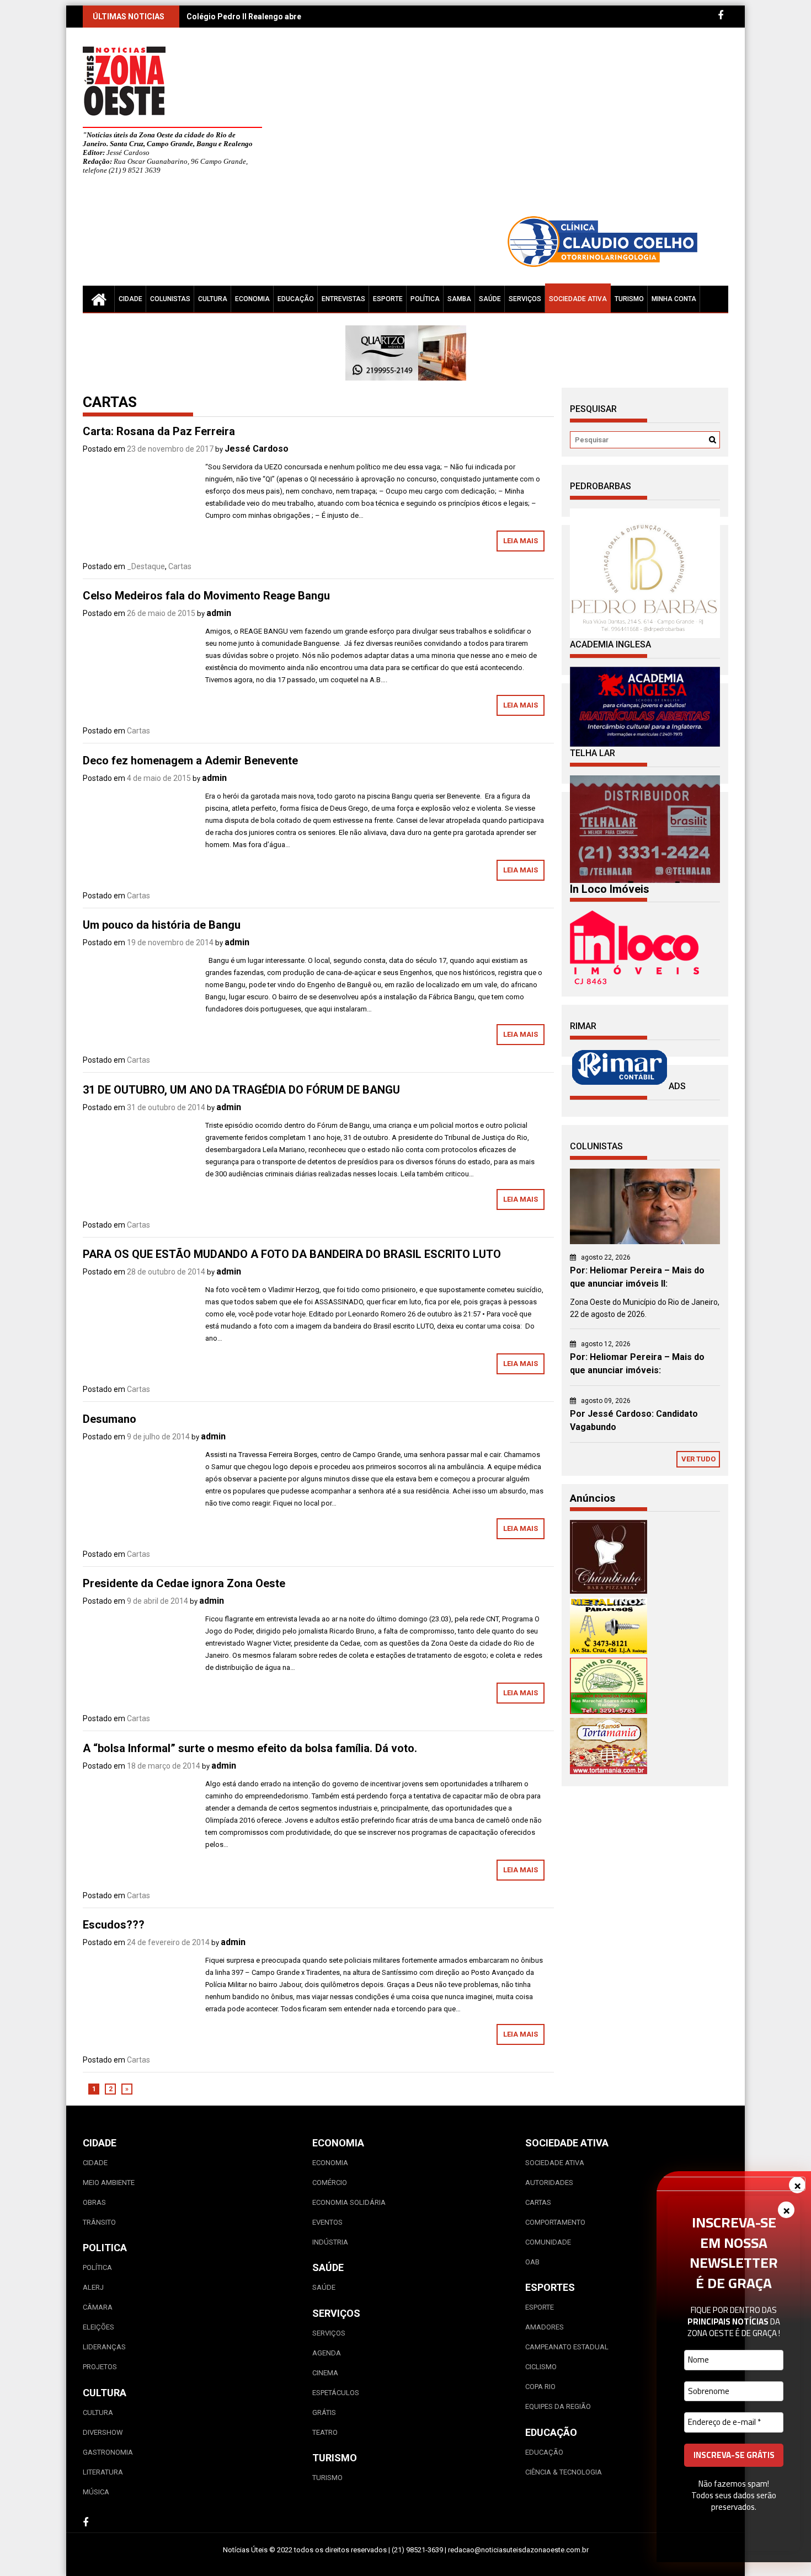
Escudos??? (114, 1925)
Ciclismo (541, 2367)
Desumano (110, 1419)
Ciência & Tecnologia (564, 2472)
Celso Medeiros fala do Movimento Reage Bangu (206, 596)
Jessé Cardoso (257, 449)
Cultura (213, 299)
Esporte (388, 299)
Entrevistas (343, 299)
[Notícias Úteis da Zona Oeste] (99, 299)
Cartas (180, 566)
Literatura (103, 2472)
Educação (296, 299)
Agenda (327, 2353)
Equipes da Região (558, 2406)
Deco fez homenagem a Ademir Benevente (190, 761)
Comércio (330, 2183)
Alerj (93, 2287)
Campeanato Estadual (567, 2347)
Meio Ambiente (109, 2183)
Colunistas (170, 299)
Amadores (545, 2327)
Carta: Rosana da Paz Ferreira (159, 431)
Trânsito (99, 2222)
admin (219, 613)
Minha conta (674, 299)
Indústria (330, 2242)
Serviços (525, 299)
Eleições (98, 2327)
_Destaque (146, 566)
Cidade (130, 299)
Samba (459, 299)
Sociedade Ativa (578, 299)
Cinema (325, 2373)
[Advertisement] (508, 127)
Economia (252, 299)
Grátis (324, 2412)
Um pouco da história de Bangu (162, 925)
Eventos (327, 2222)
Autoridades (549, 2183)
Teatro (325, 2432)
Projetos (100, 2367)
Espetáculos (336, 2393)
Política (425, 299)
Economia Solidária (349, 2202)
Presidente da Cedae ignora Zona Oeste (184, 1583)
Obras (94, 2202)
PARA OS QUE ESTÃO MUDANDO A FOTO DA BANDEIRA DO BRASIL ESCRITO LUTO (292, 1254)
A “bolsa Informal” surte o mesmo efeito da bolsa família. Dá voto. (250, 1748)
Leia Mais (521, 541)
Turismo (629, 299)
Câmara (98, 2307)
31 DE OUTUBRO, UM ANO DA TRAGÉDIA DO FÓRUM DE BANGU (241, 1090)
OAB (532, 2262)
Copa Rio (540, 2387)
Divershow (103, 2432)
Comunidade (548, 2242)
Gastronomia (108, 2452)
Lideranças (104, 2347)
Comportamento (555, 2222)
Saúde (490, 299)
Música (96, 2492)
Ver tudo (698, 1459)
